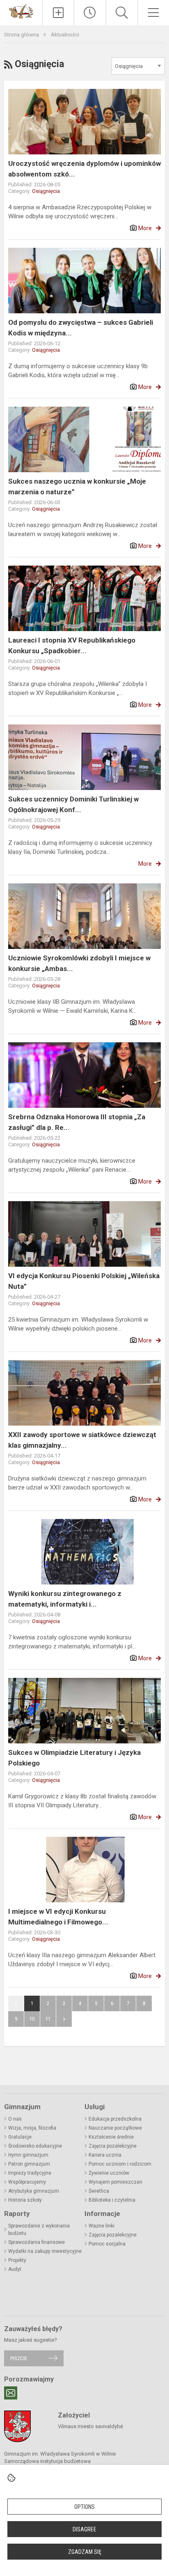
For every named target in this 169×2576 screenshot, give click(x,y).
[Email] (11, 2393)
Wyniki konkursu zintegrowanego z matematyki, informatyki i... (65, 1599)
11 (48, 2019)
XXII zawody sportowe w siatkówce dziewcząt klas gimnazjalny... (82, 1440)
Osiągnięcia (46, 191)
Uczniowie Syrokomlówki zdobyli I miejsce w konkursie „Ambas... (79, 963)
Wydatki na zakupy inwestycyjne (45, 2251)
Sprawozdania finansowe (37, 2242)
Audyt (15, 2269)
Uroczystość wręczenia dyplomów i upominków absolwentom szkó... (84, 169)
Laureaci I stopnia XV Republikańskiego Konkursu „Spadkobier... (72, 645)
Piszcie (19, 2358)
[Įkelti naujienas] (58, 13)
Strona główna (22, 35)
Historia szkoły (25, 2200)
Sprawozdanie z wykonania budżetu (39, 2230)
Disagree (84, 2529)
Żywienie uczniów (109, 2173)
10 (32, 2019)
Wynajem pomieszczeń (115, 2182)
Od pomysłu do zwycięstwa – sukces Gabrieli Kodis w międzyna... (81, 328)
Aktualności (65, 35)
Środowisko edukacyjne (35, 2146)
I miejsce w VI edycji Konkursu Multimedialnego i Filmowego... (58, 1917)
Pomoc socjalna (107, 2244)
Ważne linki (102, 2226)
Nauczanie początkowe (115, 2128)
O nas (15, 2119)
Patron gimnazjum (29, 2164)
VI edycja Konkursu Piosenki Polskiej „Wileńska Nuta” (84, 1281)
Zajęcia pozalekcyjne (113, 2146)
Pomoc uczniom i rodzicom (120, 2164)
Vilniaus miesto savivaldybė (90, 2426)
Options (84, 2507)
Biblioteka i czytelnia (112, 2200)
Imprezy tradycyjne (30, 2173)
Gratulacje (20, 2137)
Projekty (17, 2260)
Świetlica (99, 2191)
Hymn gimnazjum (28, 2155)
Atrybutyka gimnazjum (34, 2191)
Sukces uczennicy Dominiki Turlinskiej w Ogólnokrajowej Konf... (73, 804)
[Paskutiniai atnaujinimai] (90, 13)
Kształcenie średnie (111, 2137)
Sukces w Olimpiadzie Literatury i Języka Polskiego (74, 1758)
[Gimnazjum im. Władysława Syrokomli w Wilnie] (21, 11)
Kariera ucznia (105, 2155)
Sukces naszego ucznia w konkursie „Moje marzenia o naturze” (77, 487)
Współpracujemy (27, 2182)
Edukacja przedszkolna (115, 2119)
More (145, 228)
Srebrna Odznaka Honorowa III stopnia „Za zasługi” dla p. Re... (77, 1122)
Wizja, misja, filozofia (32, 2128)
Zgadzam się (85, 2552)
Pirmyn (64, 2019)
